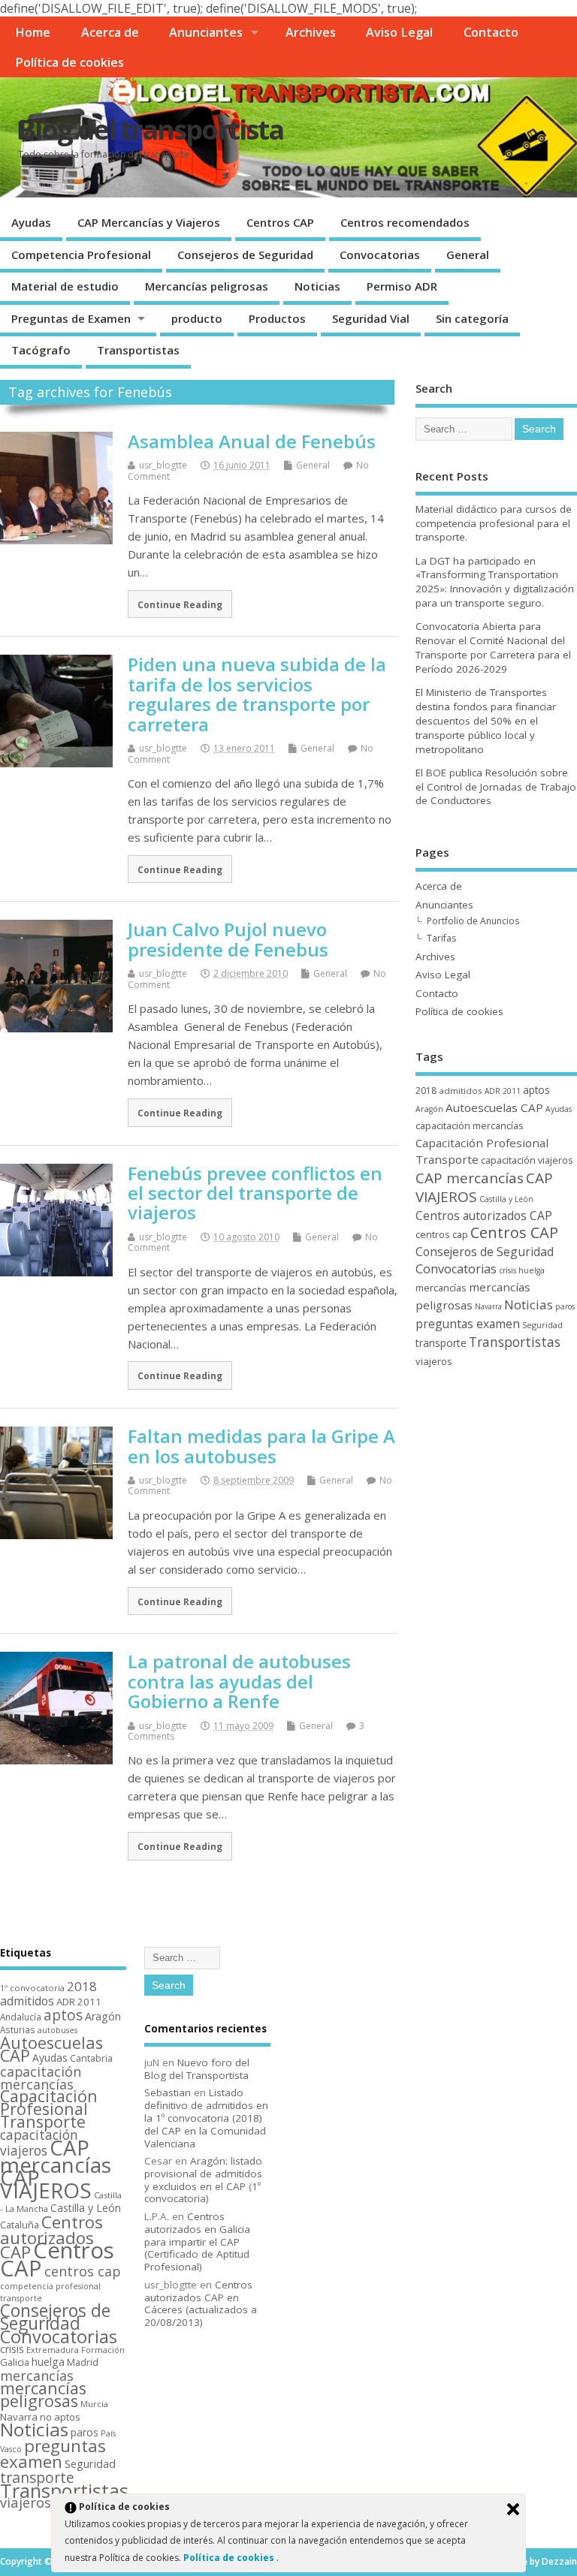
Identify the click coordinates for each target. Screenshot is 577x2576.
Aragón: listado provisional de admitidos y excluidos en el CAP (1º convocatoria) (203, 2180)
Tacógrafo (41, 350)
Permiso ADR (402, 286)
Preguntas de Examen (71, 318)
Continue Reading (180, 604)
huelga (532, 1270)
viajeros (434, 1361)
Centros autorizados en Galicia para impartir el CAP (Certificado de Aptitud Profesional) (197, 2242)
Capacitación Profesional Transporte (49, 2109)
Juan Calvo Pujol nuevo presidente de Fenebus (228, 939)
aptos (536, 1090)
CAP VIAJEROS (46, 2184)
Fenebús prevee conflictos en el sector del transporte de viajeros (255, 1193)
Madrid (83, 2362)
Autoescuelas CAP (494, 1107)
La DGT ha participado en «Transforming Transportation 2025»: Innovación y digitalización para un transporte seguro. (495, 582)
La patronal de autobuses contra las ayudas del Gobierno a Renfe (239, 1681)
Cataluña (20, 2225)
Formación (103, 2350)
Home (33, 32)
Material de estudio (65, 286)
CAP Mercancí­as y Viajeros (149, 222)
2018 (426, 1091)
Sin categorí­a (472, 318)
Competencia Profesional (81, 255)
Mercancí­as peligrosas (207, 286)
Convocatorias (380, 255)
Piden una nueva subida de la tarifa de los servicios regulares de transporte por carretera (257, 694)
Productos (277, 318)
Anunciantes (206, 32)
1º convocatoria (32, 1988)
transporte (441, 1343)
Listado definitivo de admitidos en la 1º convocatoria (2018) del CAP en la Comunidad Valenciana (206, 2118)
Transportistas (138, 350)
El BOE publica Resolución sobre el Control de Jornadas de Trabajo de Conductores (496, 787)
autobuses (57, 2030)
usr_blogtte (163, 465)
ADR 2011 (503, 1091)
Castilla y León (506, 1199)
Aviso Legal (399, 32)
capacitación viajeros (527, 1160)
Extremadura (53, 2350)
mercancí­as (441, 1288)
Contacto (491, 32)
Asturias (18, 2029)
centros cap (442, 1234)
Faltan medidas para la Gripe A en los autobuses (261, 1446)
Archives (311, 32)
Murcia (94, 2404)
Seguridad (542, 1325)
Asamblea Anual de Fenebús (252, 441)
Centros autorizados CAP (484, 1216)
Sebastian (168, 2092)
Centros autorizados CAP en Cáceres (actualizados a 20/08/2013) (201, 2303)
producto (197, 318)
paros (565, 1306)
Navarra (488, 1306)
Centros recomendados (405, 222)
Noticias (317, 286)
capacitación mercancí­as (470, 1125)
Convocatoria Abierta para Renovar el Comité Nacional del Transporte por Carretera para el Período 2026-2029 (493, 648)
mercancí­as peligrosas (43, 2394)
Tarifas (441, 938)
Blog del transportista (151, 130)
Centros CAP (280, 222)
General (468, 255)
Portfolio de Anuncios (473, 921)
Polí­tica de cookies (69, 62)
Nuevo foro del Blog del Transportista (197, 2069)
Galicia (15, 2362)
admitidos (461, 1091)
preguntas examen (468, 1324)
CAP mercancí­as (470, 1178)
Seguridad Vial (371, 318)
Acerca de (110, 32)
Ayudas (31, 222)
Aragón (429, 1109)
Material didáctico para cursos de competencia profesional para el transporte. (494, 523)
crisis (508, 1270)
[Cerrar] (513, 2509)
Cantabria (91, 2058)
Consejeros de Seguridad (245, 255)
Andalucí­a (21, 2017)
